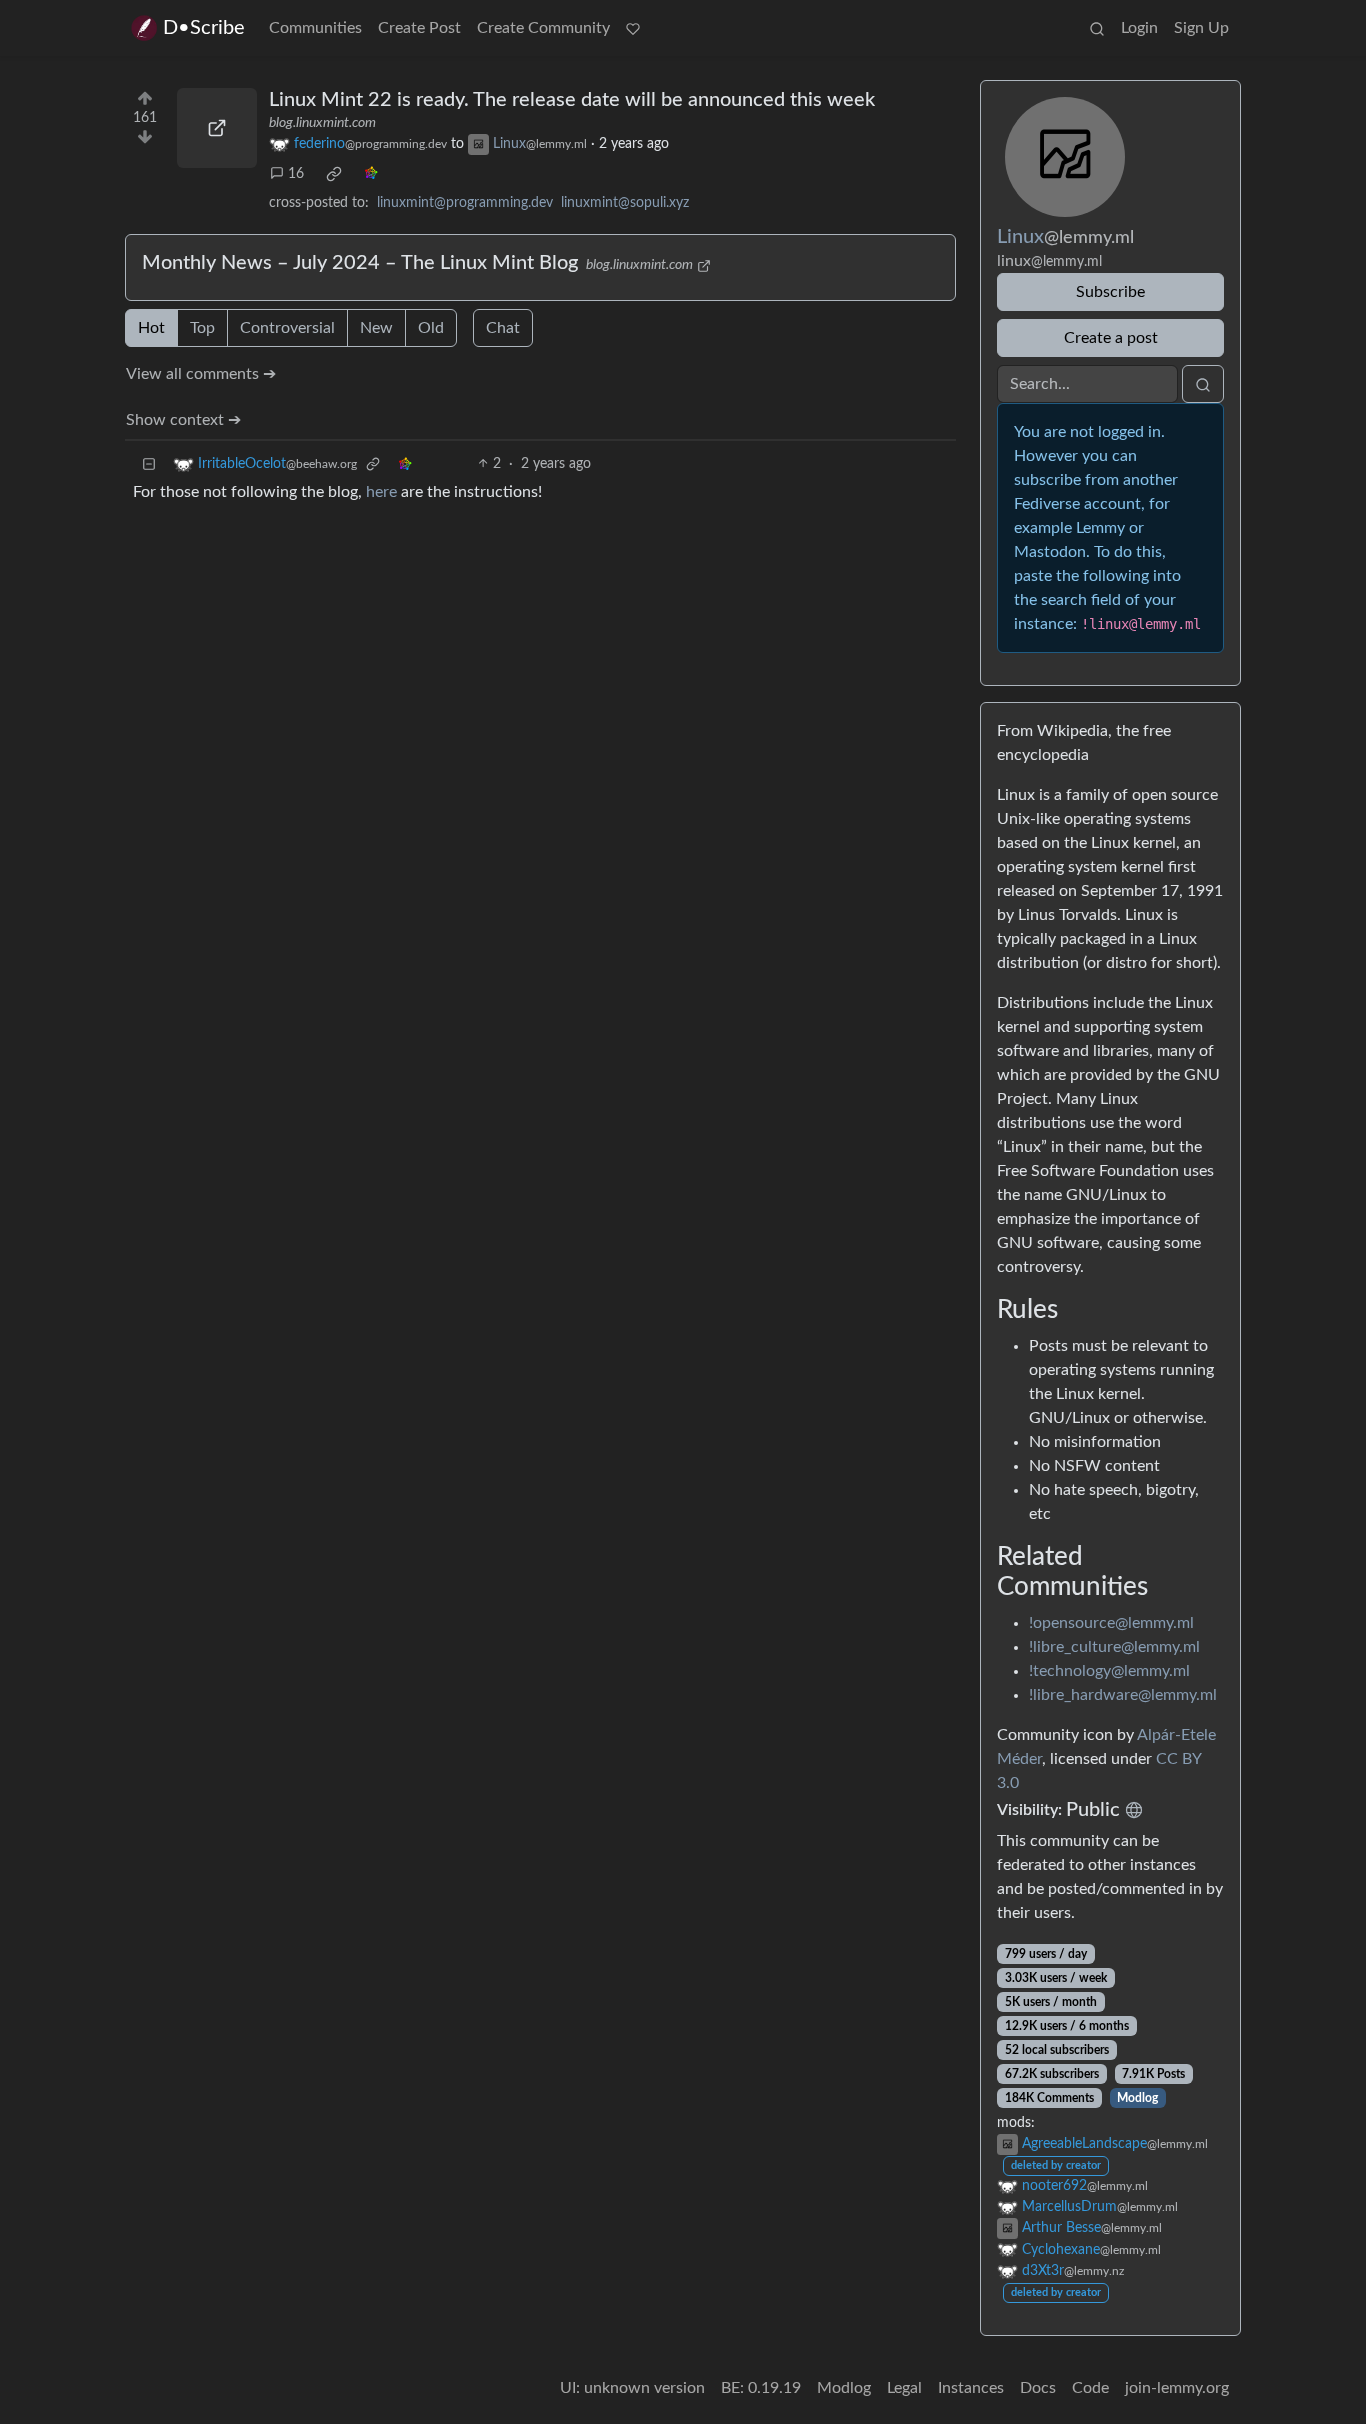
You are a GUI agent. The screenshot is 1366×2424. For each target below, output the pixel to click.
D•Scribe (204, 28)
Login (1139, 28)
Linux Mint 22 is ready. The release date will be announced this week (572, 100)
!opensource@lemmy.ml (1111, 1623)
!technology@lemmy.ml (1109, 1671)
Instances (971, 2388)
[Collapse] (149, 464)
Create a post (1111, 338)
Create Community (543, 28)
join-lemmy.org (1177, 2388)
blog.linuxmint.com (322, 123)
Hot (151, 328)
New (376, 328)
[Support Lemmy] (633, 28)
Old (431, 328)
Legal (904, 2388)
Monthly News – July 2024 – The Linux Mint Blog (360, 263)
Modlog (1137, 2098)
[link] (334, 174)
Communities (315, 28)
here (381, 492)
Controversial (287, 328)
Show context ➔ (183, 420)
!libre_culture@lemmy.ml (1114, 1647)
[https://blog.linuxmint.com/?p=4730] (217, 128)
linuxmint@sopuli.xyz (625, 203)
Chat (503, 328)
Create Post (419, 28)
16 (296, 174)
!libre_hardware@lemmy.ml (1123, 1695)
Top (202, 328)
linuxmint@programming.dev (465, 203)
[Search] (1097, 28)
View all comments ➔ (201, 374)
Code (1090, 2388)
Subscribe (1110, 292)
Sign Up (1201, 28)
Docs (1038, 2388)
